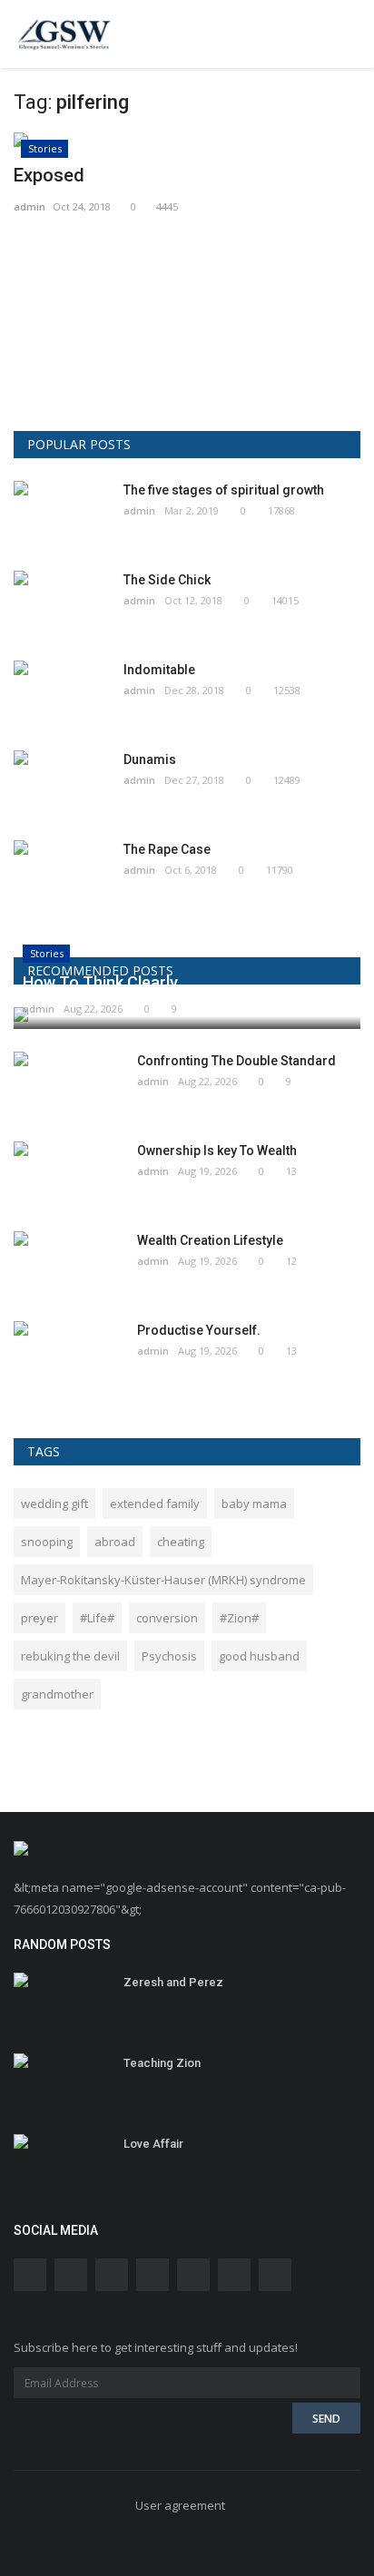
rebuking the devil (70, 1656)
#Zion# (239, 1618)
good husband (259, 1656)
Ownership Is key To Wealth (217, 1151)
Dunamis (150, 759)
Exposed (49, 175)
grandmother (57, 1694)
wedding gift (54, 1503)
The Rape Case (167, 849)
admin (30, 206)
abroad (115, 1542)
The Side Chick (167, 580)
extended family (155, 1503)
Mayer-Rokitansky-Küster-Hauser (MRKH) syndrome (163, 1580)
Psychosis (169, 1656)
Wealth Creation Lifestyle (210, 1240)
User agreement (180, 2505)
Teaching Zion (162, 2063)
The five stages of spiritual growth (224, 490)
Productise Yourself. (199, 1330)
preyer (39, 1618)
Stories (45, 148)
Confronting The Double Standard (236, 1061)
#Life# (97, 1618)
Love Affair (153, 2144)
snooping (47, 1542)
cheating (181, 1542)
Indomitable (159, 670)
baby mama (254, 1503)
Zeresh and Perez (173, 1982)
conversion (167, 1618)
